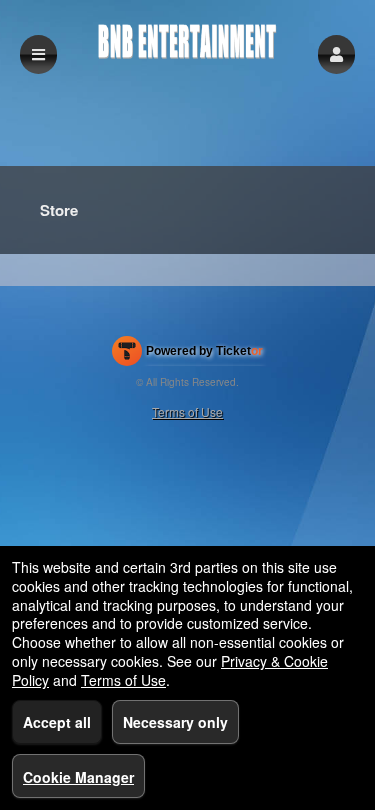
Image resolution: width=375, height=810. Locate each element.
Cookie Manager (78, 777)
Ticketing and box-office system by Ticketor (187, 355)
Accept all (57, 722)
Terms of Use (187, 411)
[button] (336, 54)
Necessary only (175, 722)
